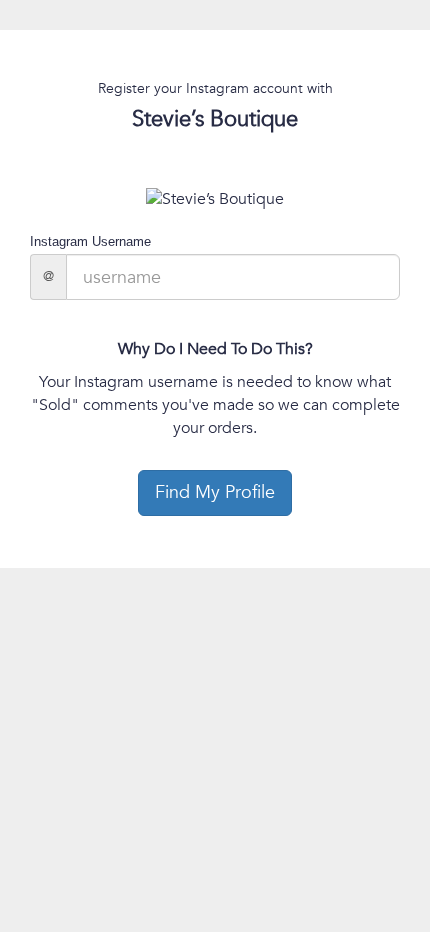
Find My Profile (215, 492)
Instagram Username (90, 241)
